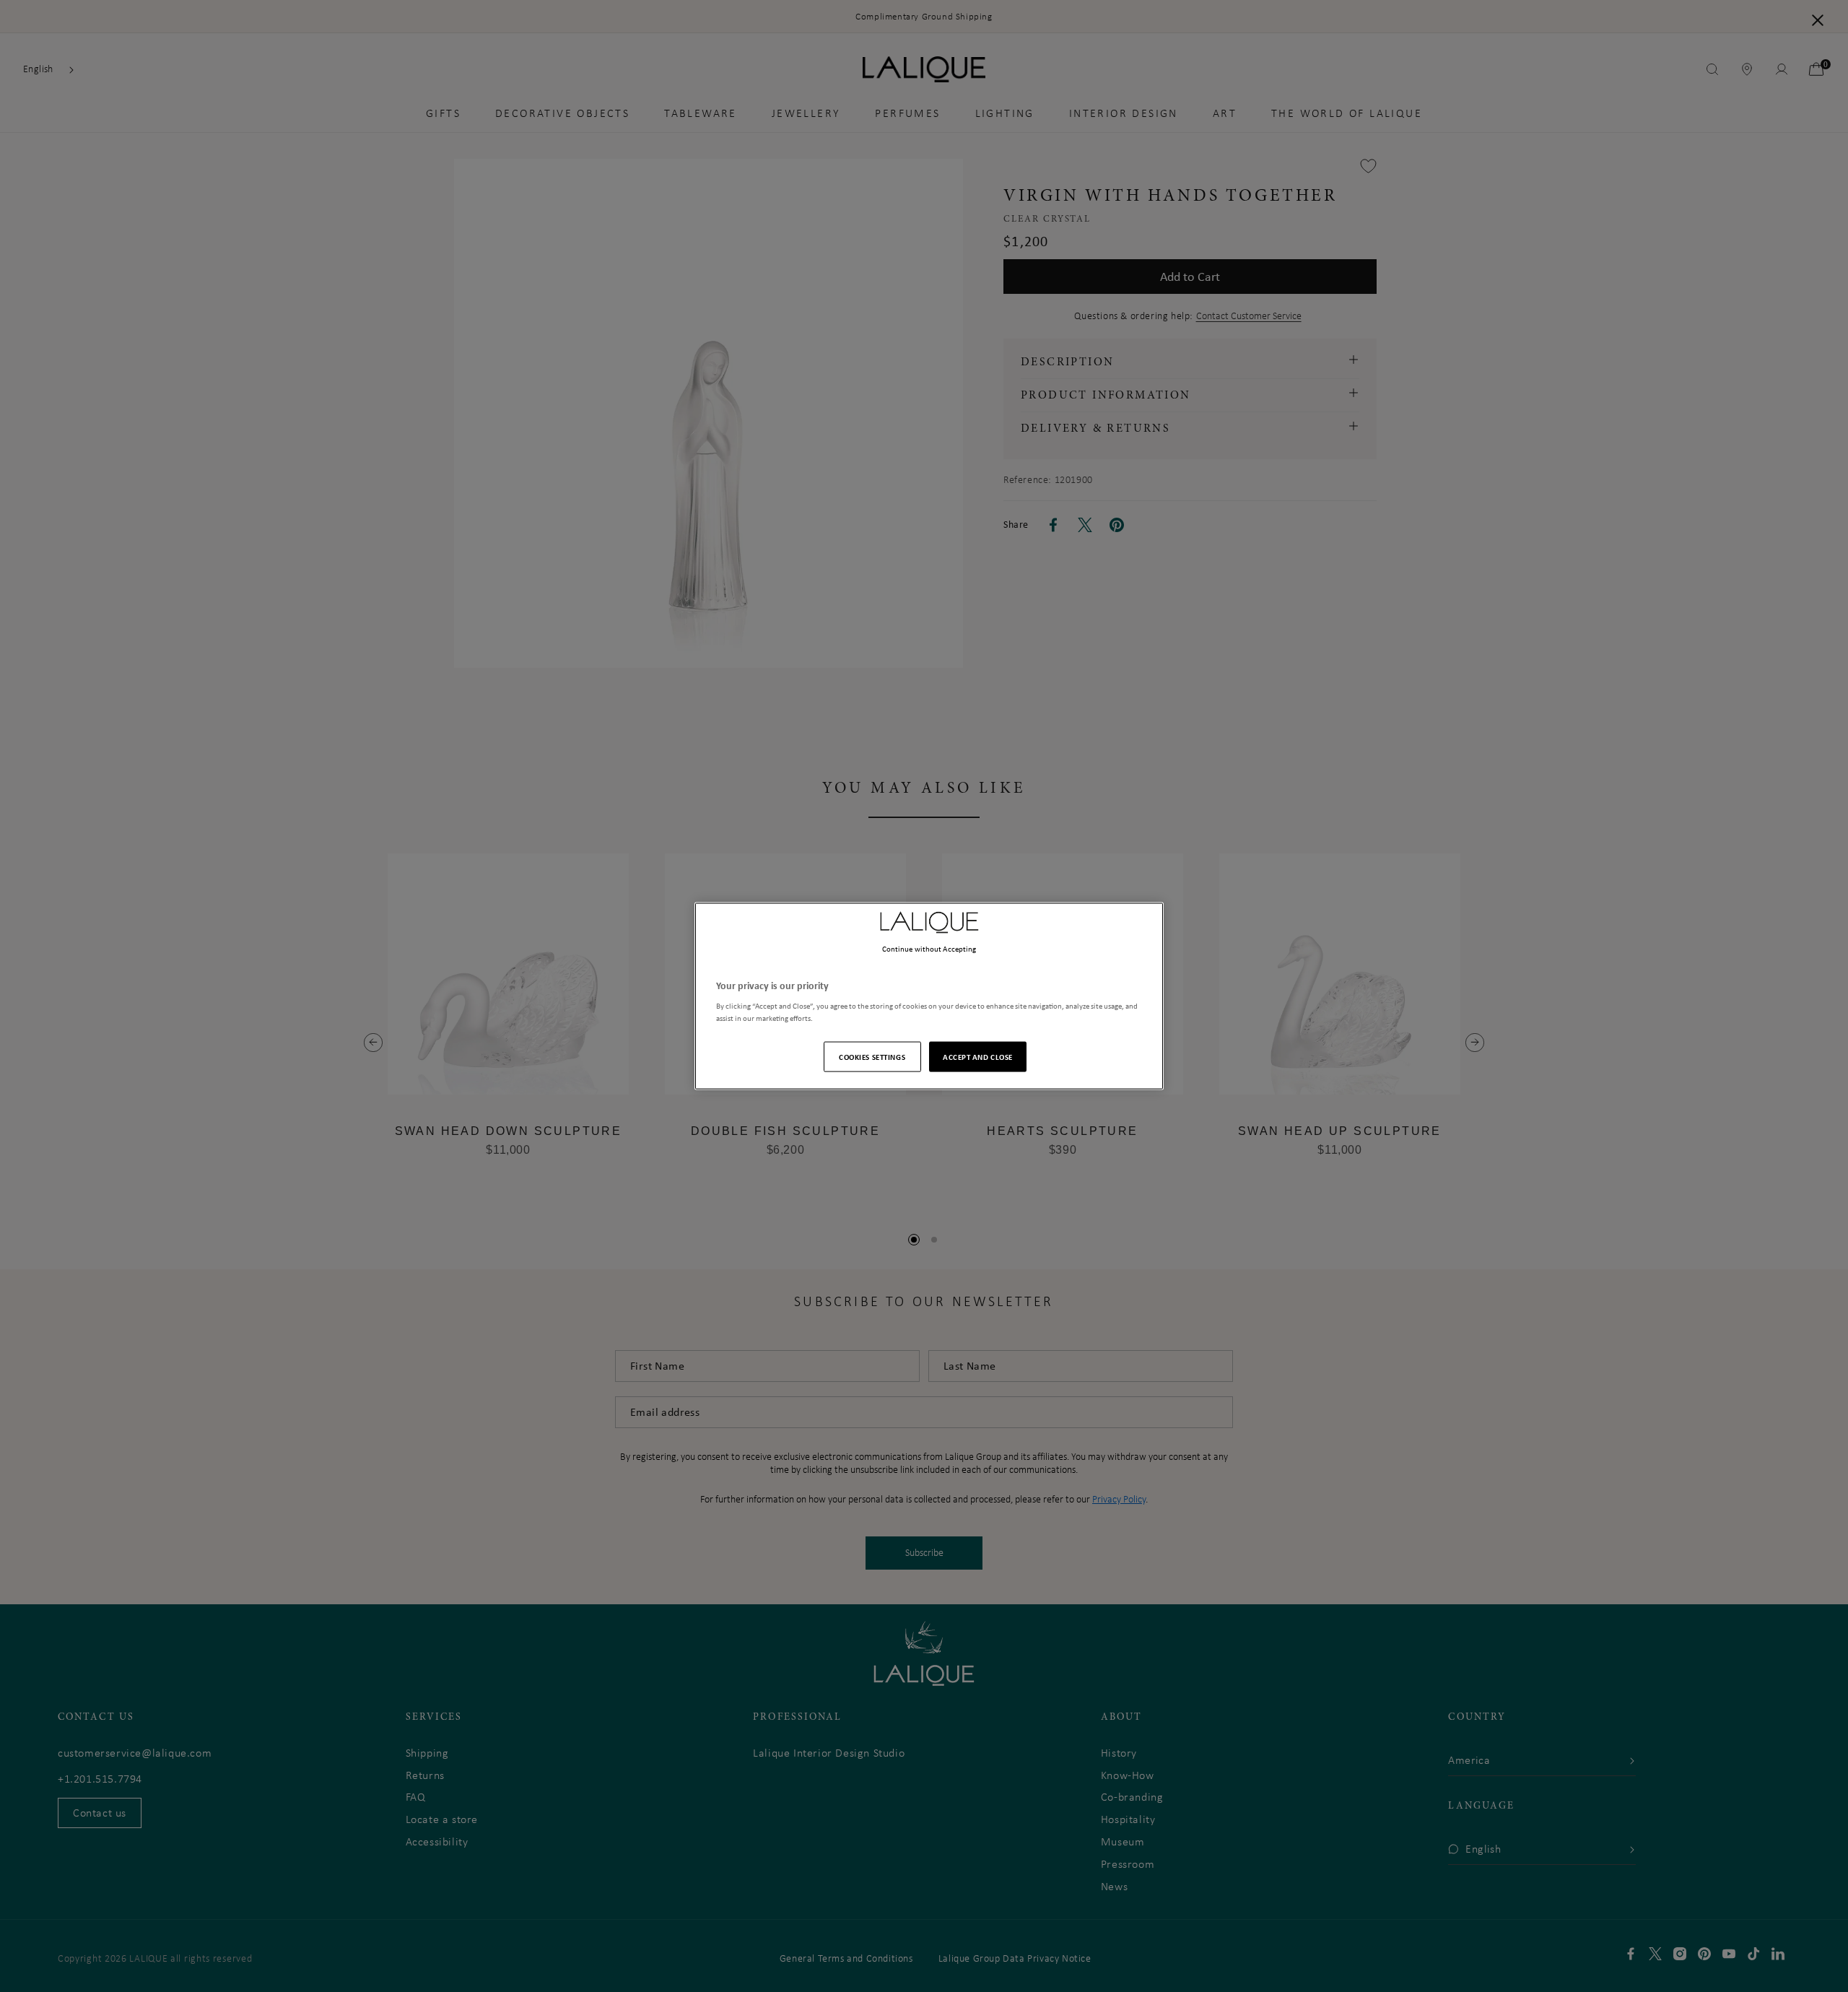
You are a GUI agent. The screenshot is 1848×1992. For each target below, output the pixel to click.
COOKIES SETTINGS (872, 1057)
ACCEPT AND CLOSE (978, 1057)
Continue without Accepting (929, 948)
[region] (929, 996)
